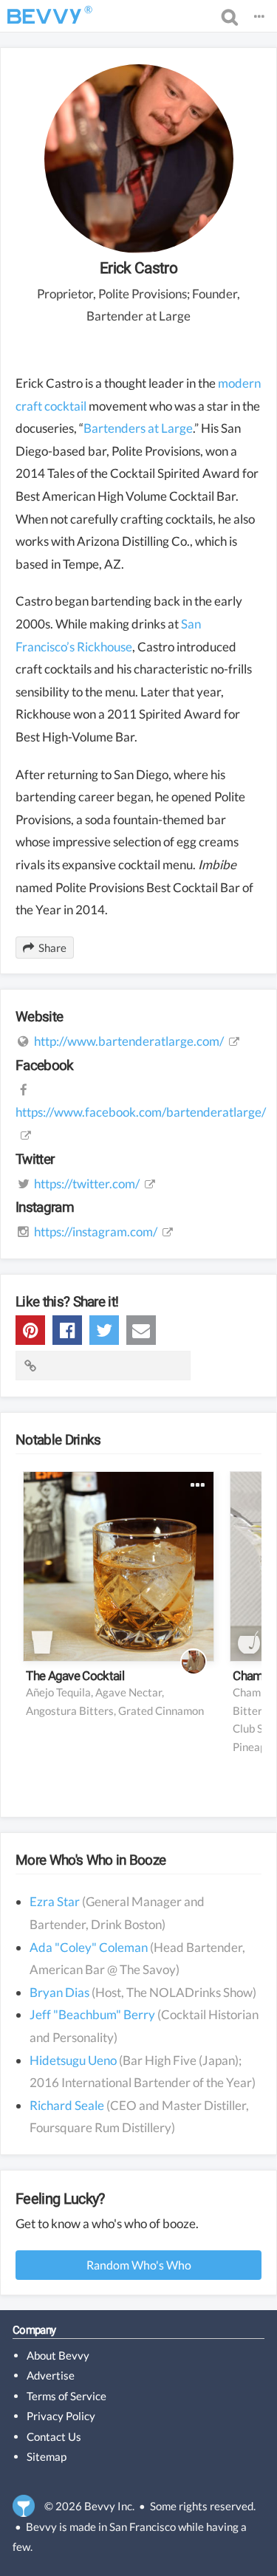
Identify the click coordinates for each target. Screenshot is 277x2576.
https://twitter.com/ (87, 1183)
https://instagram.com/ (96, 1232)
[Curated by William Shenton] (194, 1662)
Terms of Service (66, 2396)
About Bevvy (58, 2355)
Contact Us (54, 2436)
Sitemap (47, 2456)
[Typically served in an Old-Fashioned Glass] (42, 1642)
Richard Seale (67, 2105)
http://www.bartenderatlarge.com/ (129, 1041)
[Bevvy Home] (44, 16)
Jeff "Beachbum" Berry (92, 2014)
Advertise (51, 2375)
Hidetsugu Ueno (73, 2060)
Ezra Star (55, 1901)
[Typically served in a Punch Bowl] (249, 1642)
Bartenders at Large (138, 428)
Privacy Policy (61, 2416)
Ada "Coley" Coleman (89, 1947)
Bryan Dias (59, 1992)
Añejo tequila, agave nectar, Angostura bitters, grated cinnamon (115, 1701)
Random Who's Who (139, 2265)
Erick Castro (138, 268)
